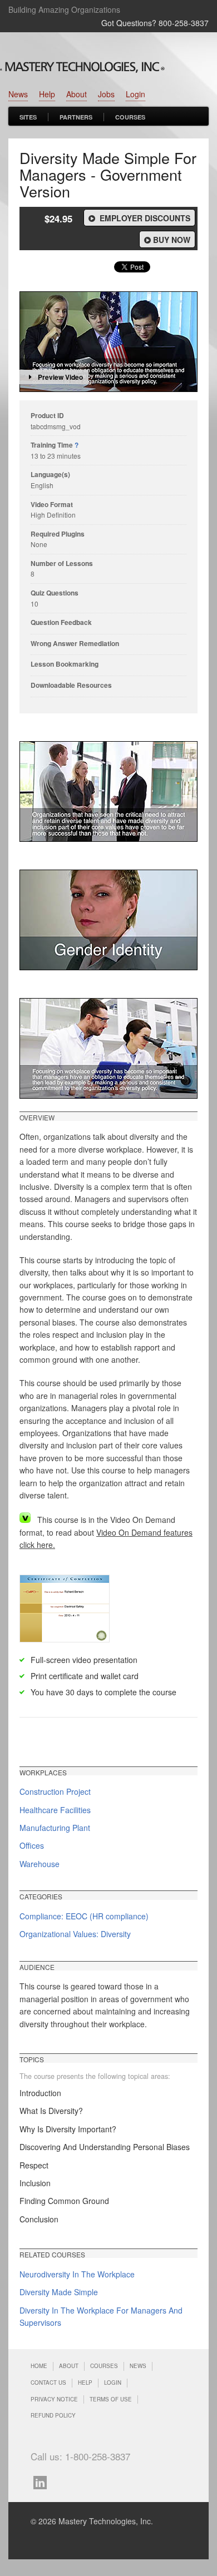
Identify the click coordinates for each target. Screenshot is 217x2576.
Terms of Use (111, 2399)
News (18, 94)
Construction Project (55, 1791)
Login (135, 94)
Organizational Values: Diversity (75, 1934)
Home (39, 2366)
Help (47, 94)
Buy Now (172, 240)
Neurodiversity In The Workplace (77, 2274)
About (77, 94)
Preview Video (60, 377)
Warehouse (40, 1864)
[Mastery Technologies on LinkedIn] (43, 2481)
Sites (28, 117)
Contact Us (48, 2383)
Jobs (106, 94)
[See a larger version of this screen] (108, 791)
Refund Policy (53, 2415)
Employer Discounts (144, 218)
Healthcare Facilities (55, 1810)
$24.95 (58, 219)
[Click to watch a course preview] (108, 342)
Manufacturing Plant (55, 1828)
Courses (130, 117)
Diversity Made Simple (59, 2292)
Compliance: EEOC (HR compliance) (84, 1916)
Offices (32, 1845)
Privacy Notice (54, 2399)
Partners (76, 117)
